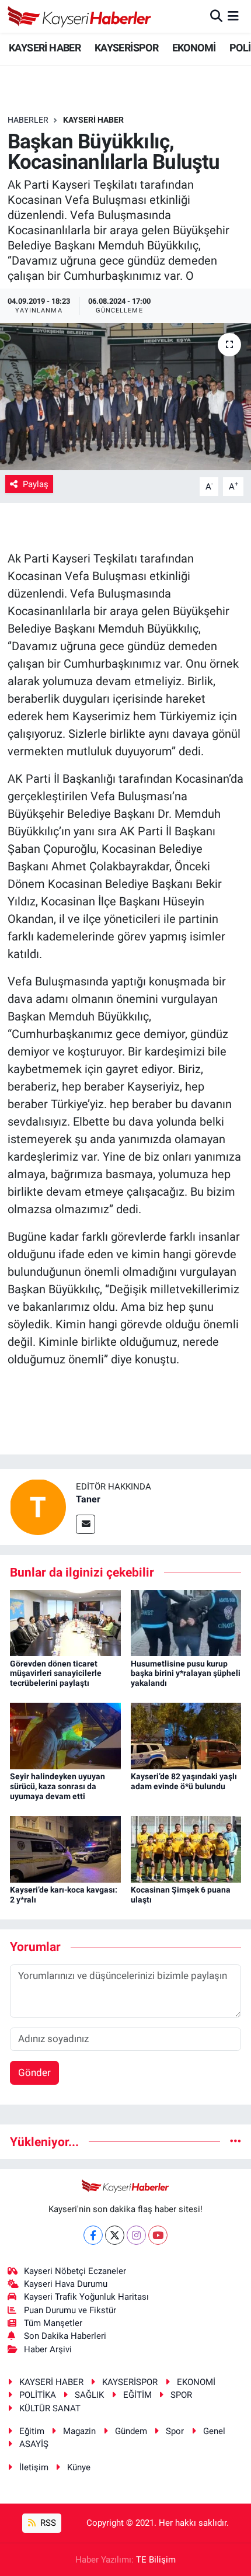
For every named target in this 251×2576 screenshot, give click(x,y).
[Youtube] (158, 2235)
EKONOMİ (194, 48)
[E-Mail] (86, 1524)
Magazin (79, 2431)
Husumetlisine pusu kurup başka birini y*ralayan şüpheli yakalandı (186, 1674)
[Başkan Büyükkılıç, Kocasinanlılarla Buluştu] (125, 397)
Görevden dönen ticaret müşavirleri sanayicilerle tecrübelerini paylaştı (56, 1674)
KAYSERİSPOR (126, 48)
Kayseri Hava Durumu (66, 2284)
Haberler (28, 120)
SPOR (181, 2395)
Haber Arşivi (48, 2349)
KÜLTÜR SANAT (50, 2408)
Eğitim (32, 2431)
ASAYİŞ (34, 2444)
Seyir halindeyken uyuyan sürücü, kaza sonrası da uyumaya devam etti (57, 1786)
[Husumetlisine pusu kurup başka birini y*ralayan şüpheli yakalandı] (186, 1622)
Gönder (34, 2072)
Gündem (131, 2431)
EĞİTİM (137, 2395)
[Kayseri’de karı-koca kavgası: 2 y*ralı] (65, 1849)
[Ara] (216, 16)
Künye (79, 2467)
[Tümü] (236, 2141)
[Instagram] (136, 2235)
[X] (115, 2235)
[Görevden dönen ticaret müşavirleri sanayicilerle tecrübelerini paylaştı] (65, 1622)
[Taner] (38, 1506)
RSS (47, 2523)
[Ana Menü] (233, 16)
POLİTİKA (38, 2395)
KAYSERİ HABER (45, 48)
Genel (214, 2431)
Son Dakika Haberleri (65, 2336)
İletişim (34, 2467)
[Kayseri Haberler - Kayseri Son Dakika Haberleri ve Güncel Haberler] (80, 16)
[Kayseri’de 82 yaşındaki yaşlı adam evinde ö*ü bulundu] (186, 1735)
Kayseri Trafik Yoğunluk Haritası (86, 2297)
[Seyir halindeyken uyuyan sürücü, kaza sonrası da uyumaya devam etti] (65, 1735)
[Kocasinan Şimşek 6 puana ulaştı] (186, 1849)
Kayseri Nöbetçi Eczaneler (75, 2271)
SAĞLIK (89, 2395)
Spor (175, 2431)
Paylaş (36, 484)
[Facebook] (93, 2235)
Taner (88, 1499)
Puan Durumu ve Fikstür (70, 2310)
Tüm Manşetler (53, 2323)
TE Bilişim (156, 2560)
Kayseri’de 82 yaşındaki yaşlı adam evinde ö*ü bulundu (184, 1781)
